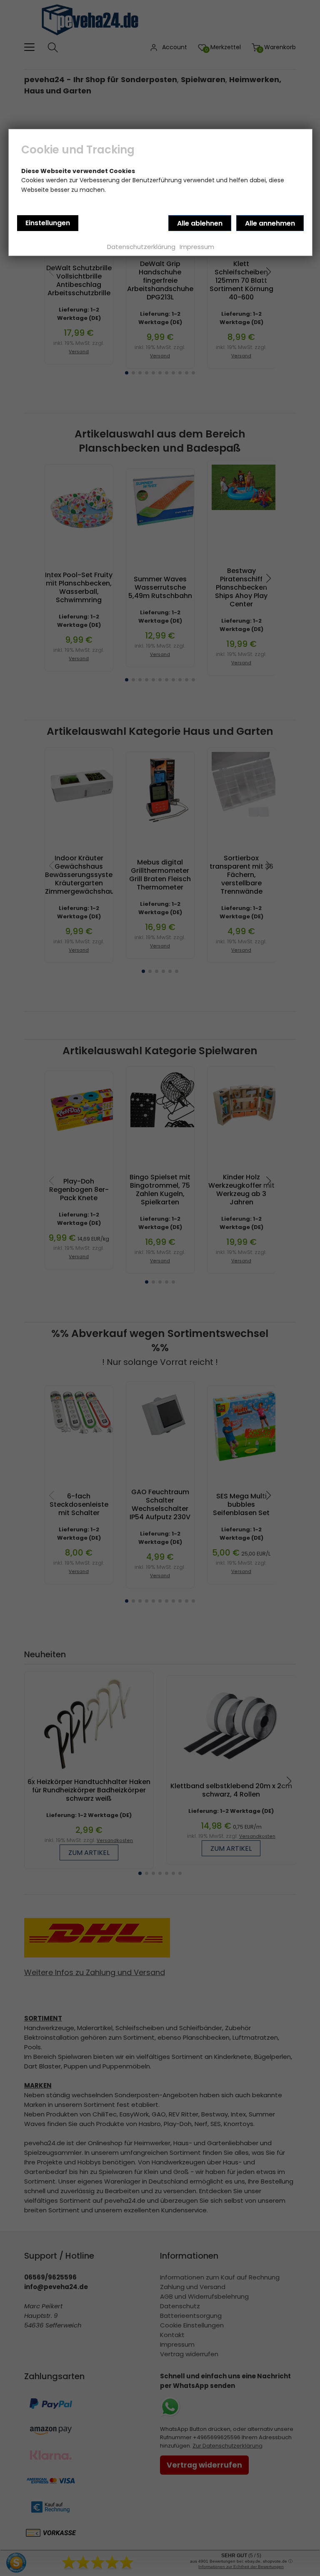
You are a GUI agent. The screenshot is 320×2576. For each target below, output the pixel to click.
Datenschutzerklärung (141, 247)
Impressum (197, 247)
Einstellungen (48, 223)
